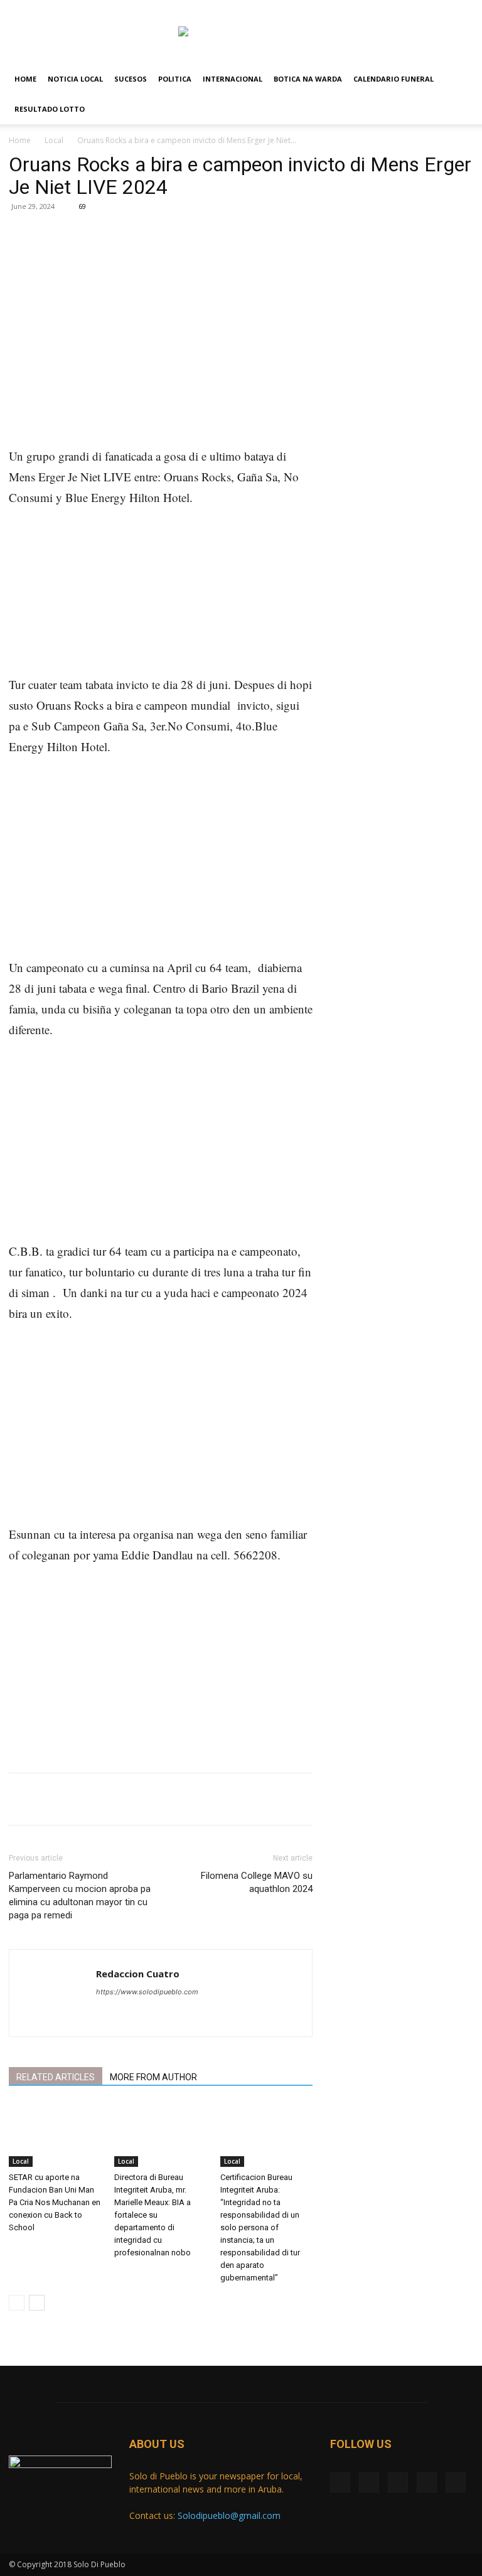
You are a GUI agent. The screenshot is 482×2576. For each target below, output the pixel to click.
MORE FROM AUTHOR (153, 2077)
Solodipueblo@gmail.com (229, 2515)
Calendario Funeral (394, 79)
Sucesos (131, 79)
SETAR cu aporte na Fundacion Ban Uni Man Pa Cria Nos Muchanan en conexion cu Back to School (55, 2202)
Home (25, 79)
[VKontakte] (443, 9)
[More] (215, 257)
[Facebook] (381, 9)
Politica (175, 79)
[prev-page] (17, 2303)
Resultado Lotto (50, 109)
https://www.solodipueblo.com (147, 1992)
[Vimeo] (422, 9)
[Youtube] (464, 9)
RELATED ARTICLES (56, 2077)
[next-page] (37, 2303)
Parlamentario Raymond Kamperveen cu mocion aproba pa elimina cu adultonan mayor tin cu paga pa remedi (80, 1895)
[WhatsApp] (186, 257)
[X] (402, 9)
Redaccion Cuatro (138, 1974)
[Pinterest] (157, 257)
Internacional (233, 79)
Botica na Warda (308, 79)
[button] (458, 79)
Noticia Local (75, 79)
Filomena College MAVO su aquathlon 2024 (257, 1882)
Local (54, 140)
